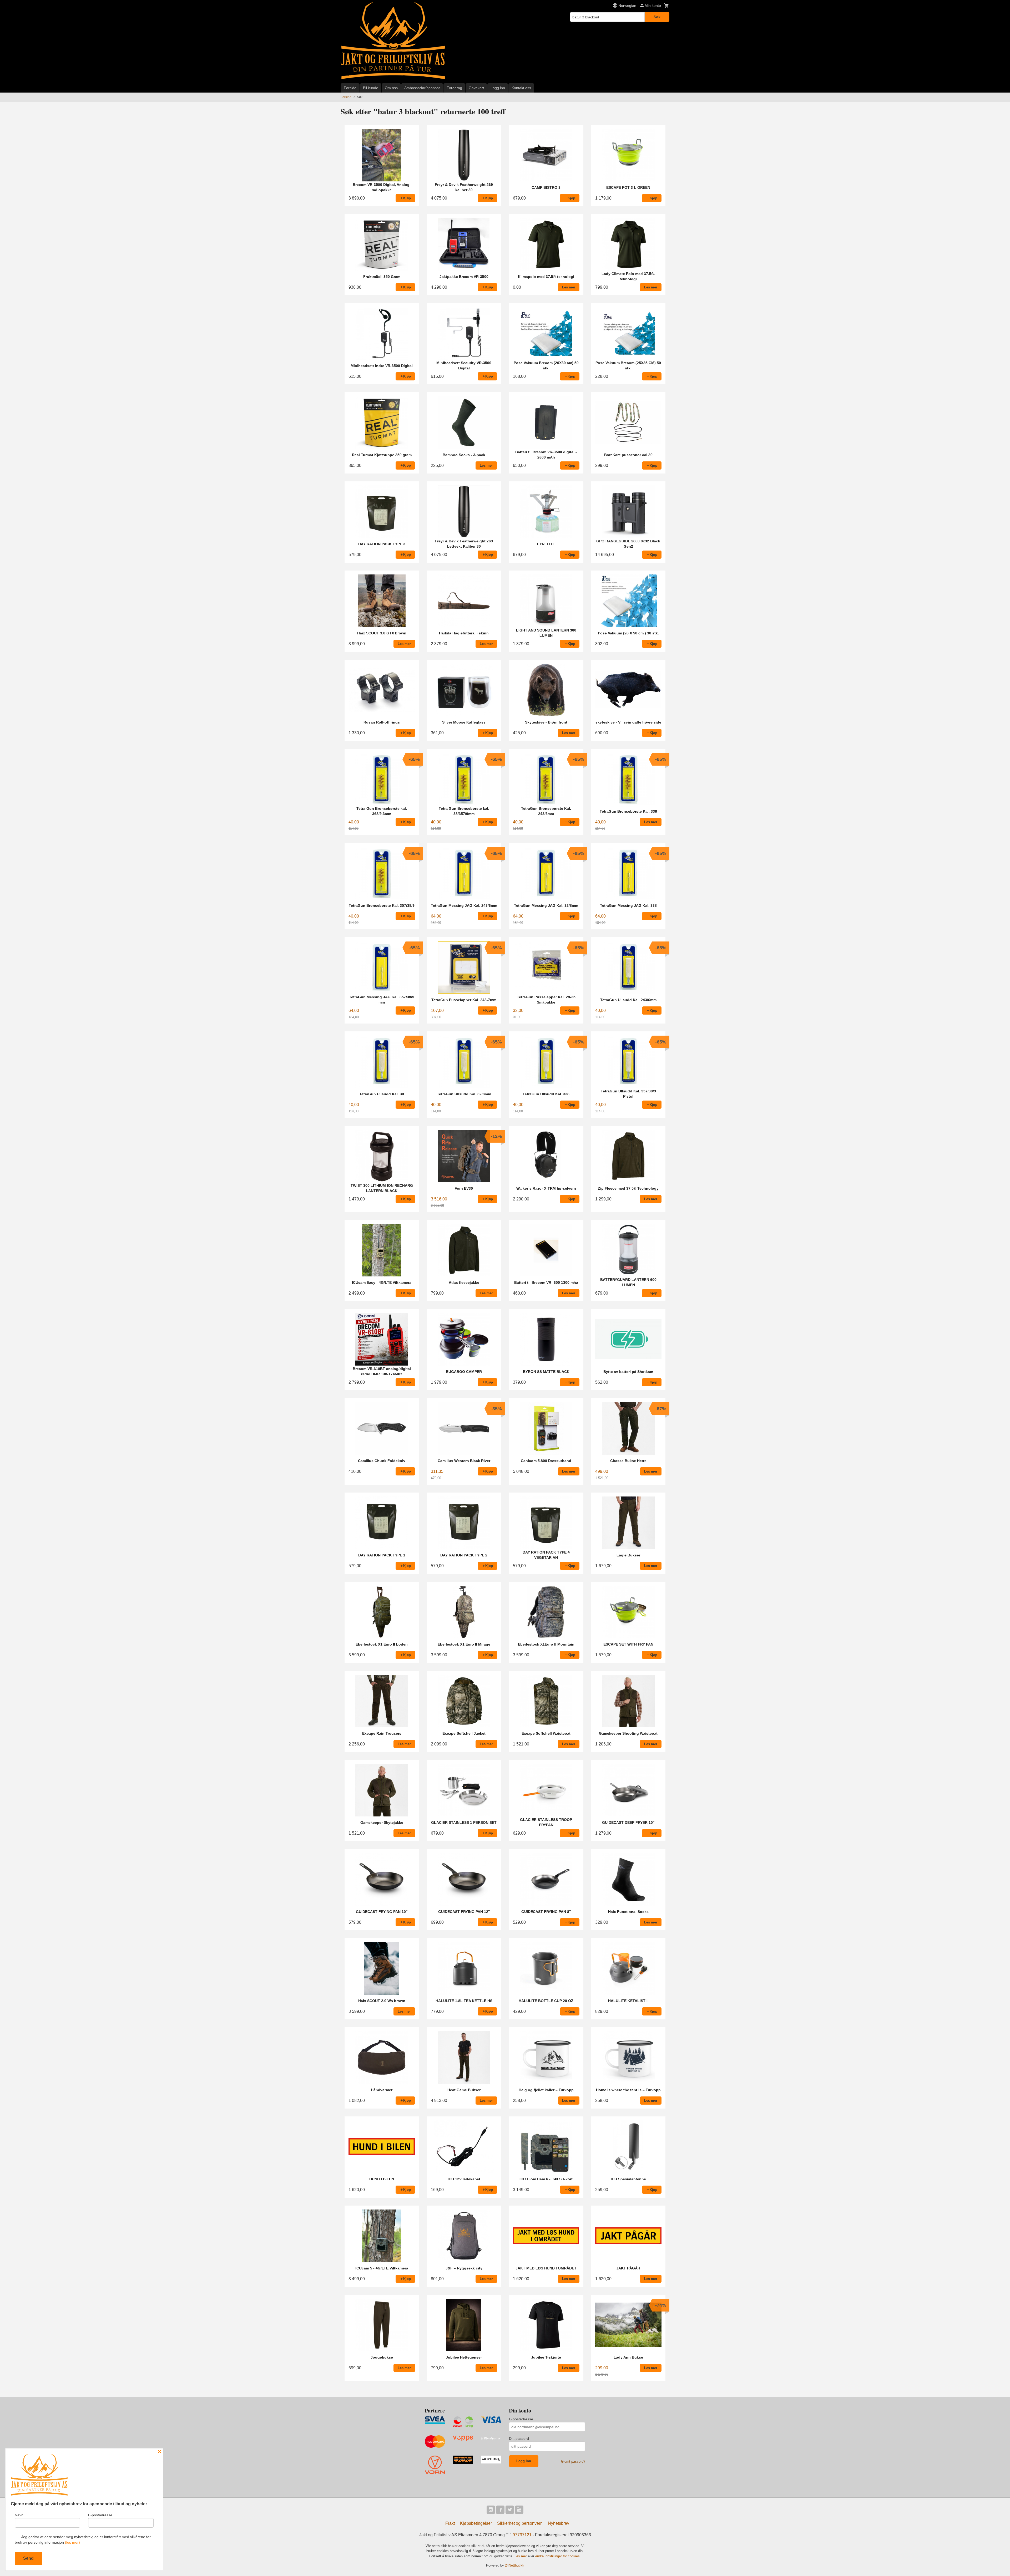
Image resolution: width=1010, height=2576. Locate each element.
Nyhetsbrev (559, 2523)
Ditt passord (519, 2438)
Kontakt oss (521, 88)
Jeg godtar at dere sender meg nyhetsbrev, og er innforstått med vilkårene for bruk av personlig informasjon (83, 2540)
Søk (657, 17)
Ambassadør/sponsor (422, 88)
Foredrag (454, 88)
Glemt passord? (573, 2462)
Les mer (521, 2556)
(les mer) (72, 2542)
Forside (350, 88)
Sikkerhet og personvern (520, 2523)
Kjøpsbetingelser (476, 2523)
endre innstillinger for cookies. (558, 2556)
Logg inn (498, 88)
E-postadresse (521, 2419)
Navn (19, 2515)
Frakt (450, 2523)
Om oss (391, 88)
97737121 (522, 2535)
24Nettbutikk (515, 2565)
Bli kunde (371, 88)
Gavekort (476, 88)
